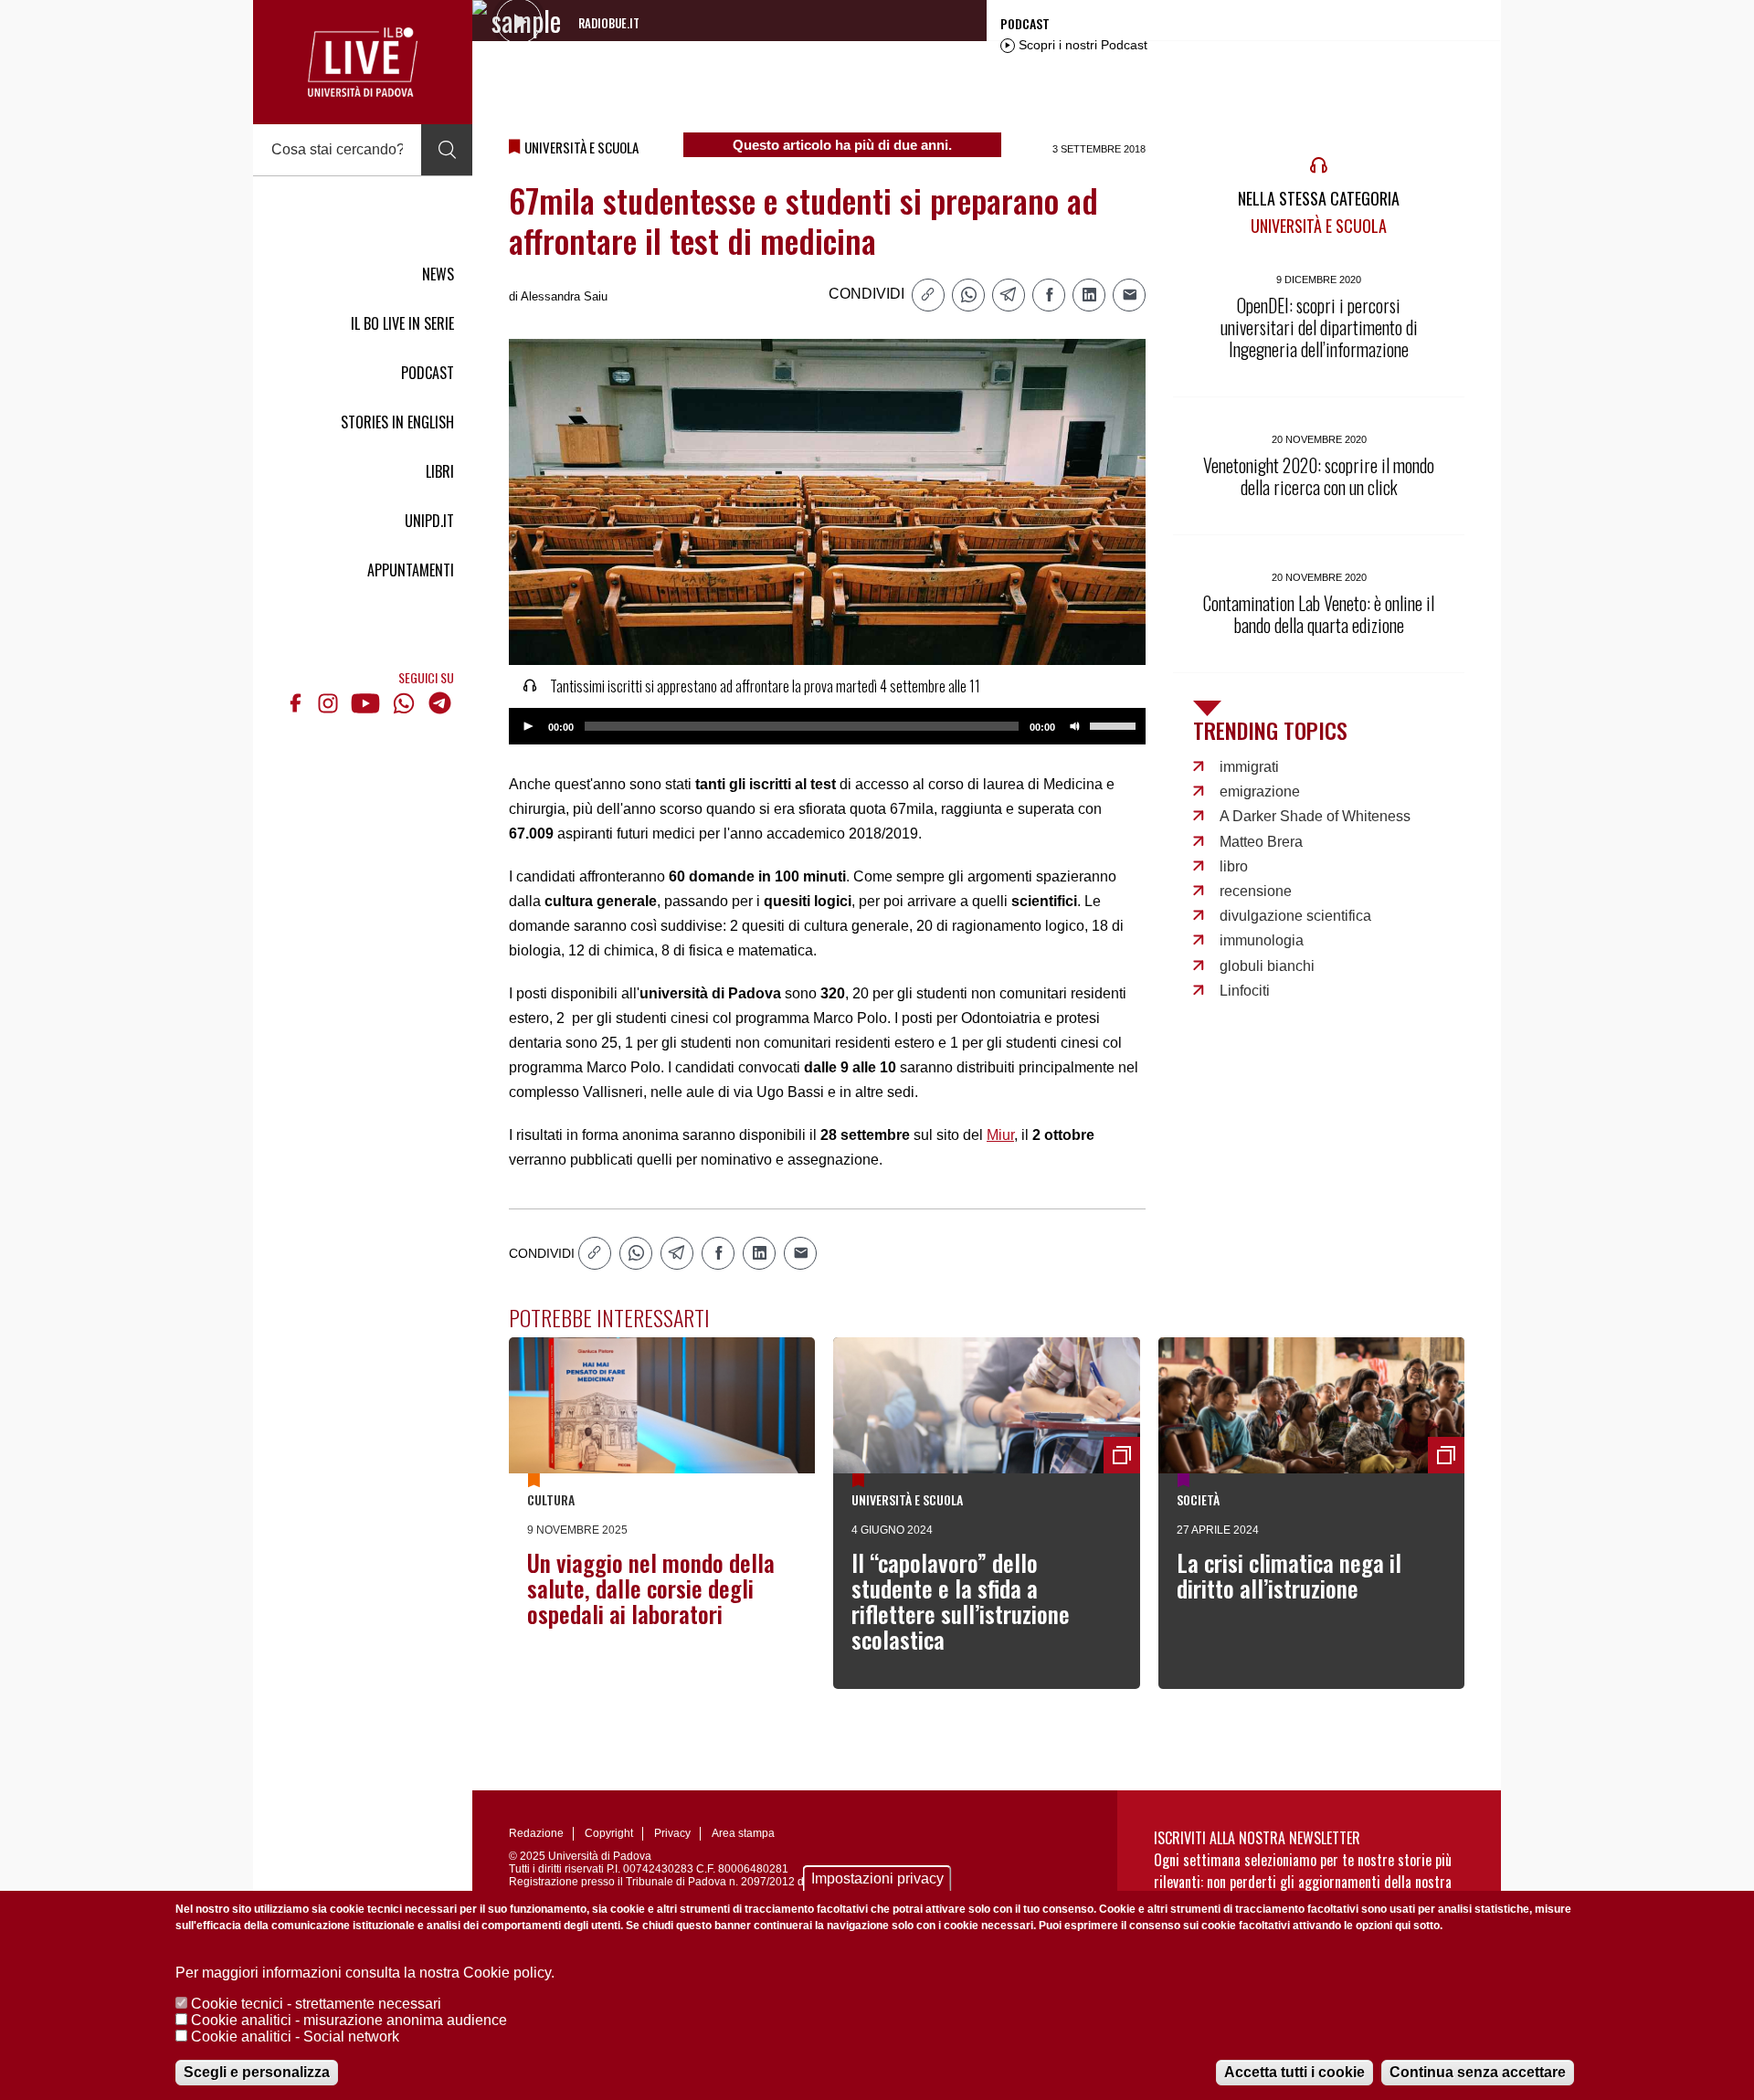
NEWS (438, 274)
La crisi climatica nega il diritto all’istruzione (1289, 1575)
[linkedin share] (1089, 295)
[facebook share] (1049, 295)
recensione (1256, 891)
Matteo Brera (1261, 842)
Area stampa (743, 1833)
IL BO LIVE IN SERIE (402, 323)
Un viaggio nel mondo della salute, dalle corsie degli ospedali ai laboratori (651, 1588)
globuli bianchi (1267, 966)
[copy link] (928, 295)
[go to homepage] (363, 62)
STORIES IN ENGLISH (397, 422)
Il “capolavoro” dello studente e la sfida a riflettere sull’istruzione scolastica (961, 1601)
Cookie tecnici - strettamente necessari (316, 2004)
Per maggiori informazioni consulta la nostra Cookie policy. (365, 1973)
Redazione (536, 1833)
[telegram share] (1009, 295)
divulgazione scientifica (1295, 916)
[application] (827, 726)
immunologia (1262, 940)
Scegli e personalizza (257, 2072)
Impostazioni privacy (877, 1878)
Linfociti (1245, 991)
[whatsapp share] (968, 295)
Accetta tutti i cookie (1294, 2072)
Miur (1000, 1135)
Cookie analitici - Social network (295, 2037)
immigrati (1249, 767)
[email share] (1129, 295)
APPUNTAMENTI (411, 570)
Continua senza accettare (1478, 2072)
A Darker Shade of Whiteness (1315, 816)
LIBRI (440, 471)
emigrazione (1260, 791)
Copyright (609, 1833)
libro (1234, 866)
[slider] (1115, 724)
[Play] (528, 726)
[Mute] (1075, 726)
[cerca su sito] (447, 150)
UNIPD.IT (429, 521)
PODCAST (428, 373)
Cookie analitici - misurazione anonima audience (349, 2020)
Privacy (672, 1833)
